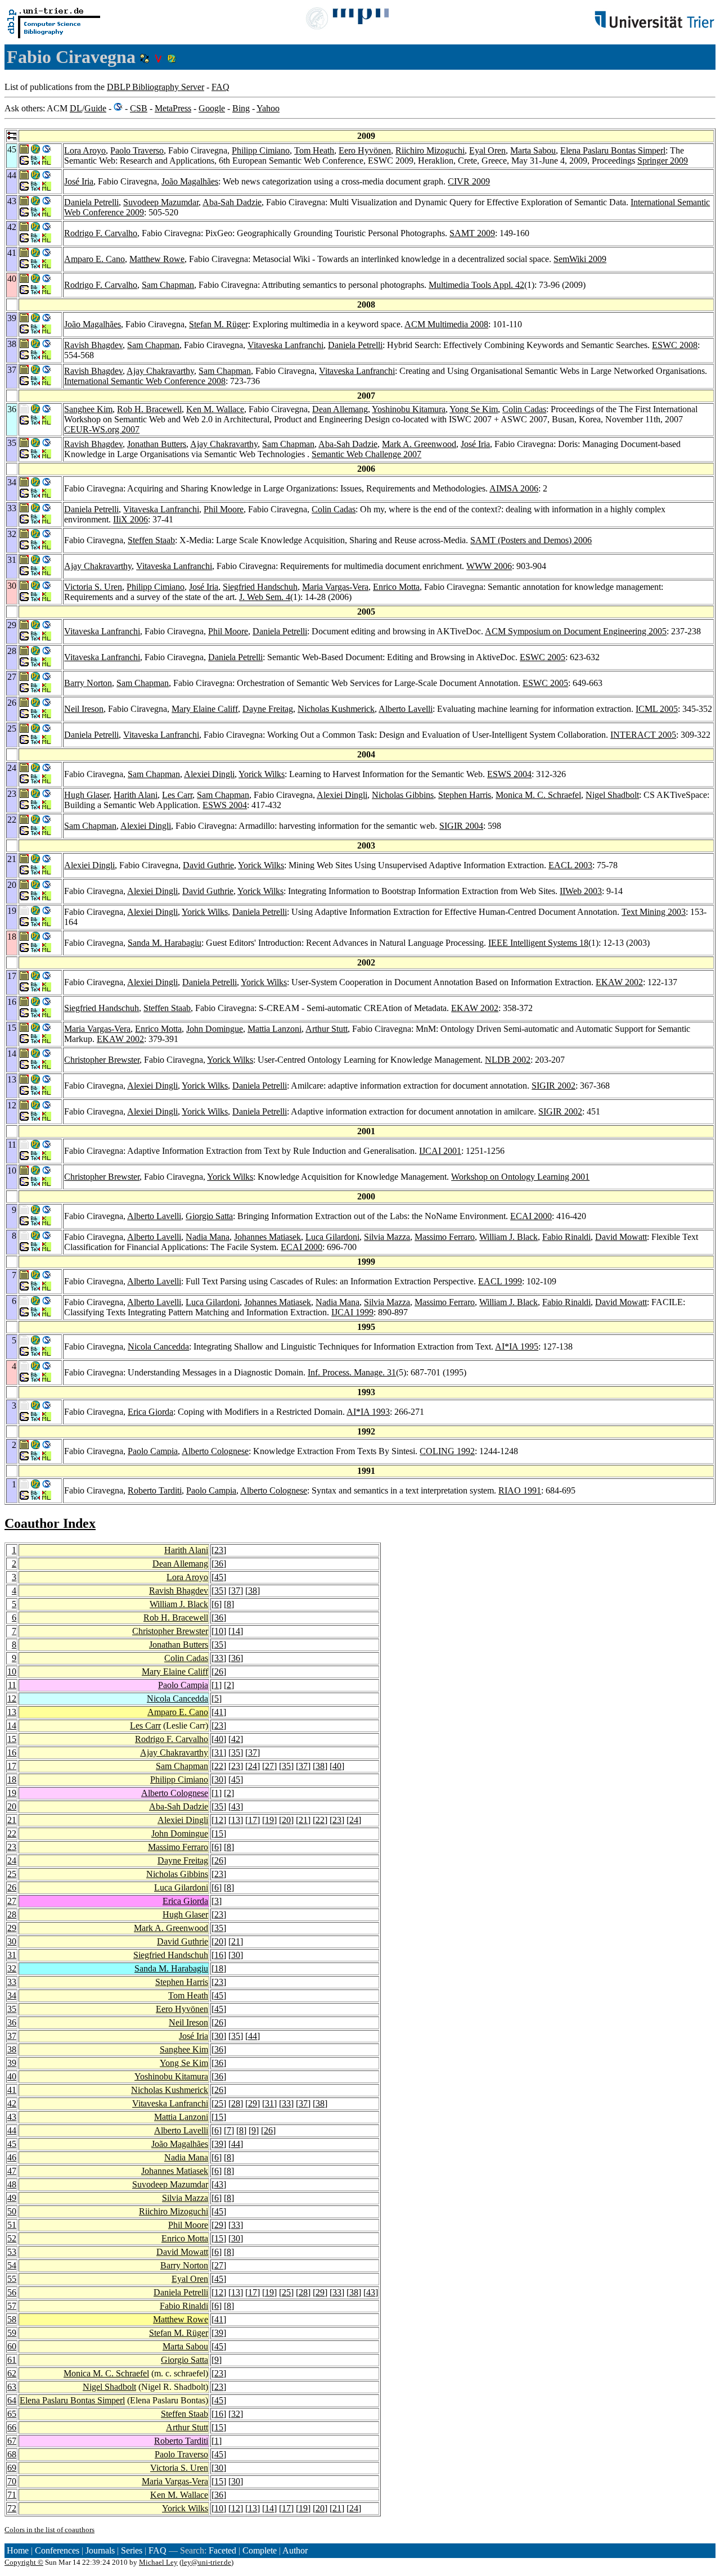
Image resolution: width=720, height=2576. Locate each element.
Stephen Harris (465, 795)
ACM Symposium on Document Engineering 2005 (576, 631)
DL (76, 108)
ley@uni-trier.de (206, 2562)
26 (219, 1672)
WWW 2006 (489, 566)
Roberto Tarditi (155, 1490)
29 (12, 1928)
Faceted (222, 2550)
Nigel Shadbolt (612, 795)
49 (12, 2198)
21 (12, 1820)
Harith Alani (136, 795)
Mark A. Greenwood (419, 444)
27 (269, 1766)
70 (12, 2481)
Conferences (57, 2550)
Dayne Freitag (268, 709)
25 (12, 1874)
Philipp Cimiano (261, 150)
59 (12, 2333)
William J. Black (508, 1237)
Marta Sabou (533, 150)
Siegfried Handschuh (260, 587)
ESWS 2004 (509, 774)
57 (12, 2306)
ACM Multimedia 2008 (446, 324)
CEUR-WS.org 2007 (102, 429)
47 (12, 2171)
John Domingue (215, 1029)
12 (12, 1698)
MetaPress (173, 108)
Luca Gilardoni (332, 1237)
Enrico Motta (396, 587)
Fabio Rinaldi (566, 1237)
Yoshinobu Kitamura (409, 409)
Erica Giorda (150, 1412)
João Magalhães (190, 181)
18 (12, 1779)
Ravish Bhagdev (93, 345)
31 (219, 1752)
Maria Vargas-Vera (335, 587)
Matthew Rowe (157, 259)
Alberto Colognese (215, 1451)
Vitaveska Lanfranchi (285, 345)
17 (12, 1766)
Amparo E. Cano (94, 259)
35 (219, 1591)
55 (12, 2279)
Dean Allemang (340, 409)
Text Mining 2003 (654, 912)
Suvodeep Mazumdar (161, 202)
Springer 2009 (663, 161)
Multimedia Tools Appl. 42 (476, 285)
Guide (95, 108)
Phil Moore (224, 509)
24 (253, 1766)
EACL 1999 (500, 1281)
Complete (260, 2550)
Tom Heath (314, 150)
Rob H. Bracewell (149, 409)
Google (212, 108)
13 (12, 1712)
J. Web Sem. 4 (265, 597)
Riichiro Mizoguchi (430, 150)
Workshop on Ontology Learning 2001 (520, 1177)
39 (12, 2063)
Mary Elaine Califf (205, 709)
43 (236, 1806)
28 (12, 1914)
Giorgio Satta (209, 1216)
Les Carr (177, 795)
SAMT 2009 (472, 233)
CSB (139, 108)
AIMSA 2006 (514, 488)
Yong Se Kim (474, 409)
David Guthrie (208, 865)
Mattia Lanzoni (274, 1029)
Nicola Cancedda (158, 1346)
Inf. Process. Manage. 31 (352, 1372)
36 (219, 1564)
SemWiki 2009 (580, 259)
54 (12, 2265)
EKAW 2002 (619, 982)
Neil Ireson (84, 709)
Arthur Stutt (327, 1029)
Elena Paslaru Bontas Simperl (613, 150)
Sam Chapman (168, 285)
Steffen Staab (151, 540)
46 (12, 2157)
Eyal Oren (487, 150)
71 (12, 2495)
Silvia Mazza (387, 1237)
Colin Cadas (524, 409)
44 (253, 2036)
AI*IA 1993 (368, 1412)
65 (12, 2414)
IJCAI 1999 (352, 1312)
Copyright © (24, 2562)
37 (236, 1591)
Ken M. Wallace (215, 409)
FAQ (220, 87)
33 (219, 1658)
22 (219, 1766)
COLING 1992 (447, 1451)
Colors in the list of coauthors (49, 2530)
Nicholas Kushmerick (336, 709)
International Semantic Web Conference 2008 (145, 381)
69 (12, 2468)
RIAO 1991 (520, 1490)
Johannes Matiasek (267, 1237)
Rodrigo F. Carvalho (101, 233)
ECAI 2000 (531, 1216)
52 (12, 2238)
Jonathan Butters (157, 444)
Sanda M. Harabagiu (165, 943)
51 (12, 2225)
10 (219, 1631)
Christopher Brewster (102, 1060)
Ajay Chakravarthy (160, 371)
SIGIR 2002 (553, 1086)
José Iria (79, 181)
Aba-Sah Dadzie (232, 202)
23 (219, 1550)
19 (12, 1793)
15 (12, 1739)
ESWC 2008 (675, 345)
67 (12, 2441)
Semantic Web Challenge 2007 (366, 454)
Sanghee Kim (88, 409)
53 (12, 2252)
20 (12, 1806)
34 (12, 1995)
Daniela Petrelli (91, 202)
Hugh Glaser (87, 795)
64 (12, 2400)
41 (219, 1712)
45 (219, 1577)
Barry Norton (88, 683)
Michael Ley (158, 2562)
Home (18, 2550)
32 (12, 1968)
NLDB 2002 (508, 1060)
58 (12, 2319)
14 (236, 1631)
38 (253, 1591)
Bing (241, 108)
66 (12, 2427)
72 (12, 2508)
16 (12, 1752)
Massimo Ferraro (445, 1237)
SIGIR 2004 (461, 826)
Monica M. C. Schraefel (538, 795)
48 (12, 2184)
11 (12, 1685)
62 (12, 2373)
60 (12, 2346)
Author (295, 2550)
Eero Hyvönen (365, 150)
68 (12, 2454)
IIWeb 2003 (581, 891)
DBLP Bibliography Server (156, 87)
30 (219, 1779)
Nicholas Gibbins (403, 795)
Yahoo (268, 108)
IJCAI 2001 (440, 1151)
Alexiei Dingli (209, 774)
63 (12, 2387)
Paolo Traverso (137, 150)
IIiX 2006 (130, 519)
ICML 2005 (657, 709)
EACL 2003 (570, 865)
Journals (100, 2550)
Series (132, 2550)
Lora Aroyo (85, 150)
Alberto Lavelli (406, 709)
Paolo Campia (153, 1451)
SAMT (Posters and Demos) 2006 (531, 540)
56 (12, 2292)
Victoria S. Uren (93, 587)
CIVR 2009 (469, 181)
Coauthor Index (50, 1523)
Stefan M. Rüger (219, 324)
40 (219, 1739)
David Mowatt (621, 1237)
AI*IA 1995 (517, 1346)
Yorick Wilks (262, 774)
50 (12, 2211)
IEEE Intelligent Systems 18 (538, 943)
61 (12, 2360)
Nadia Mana (208, 1237)
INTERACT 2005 (643, 735)
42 (236, 1739)
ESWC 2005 (543, 657)
